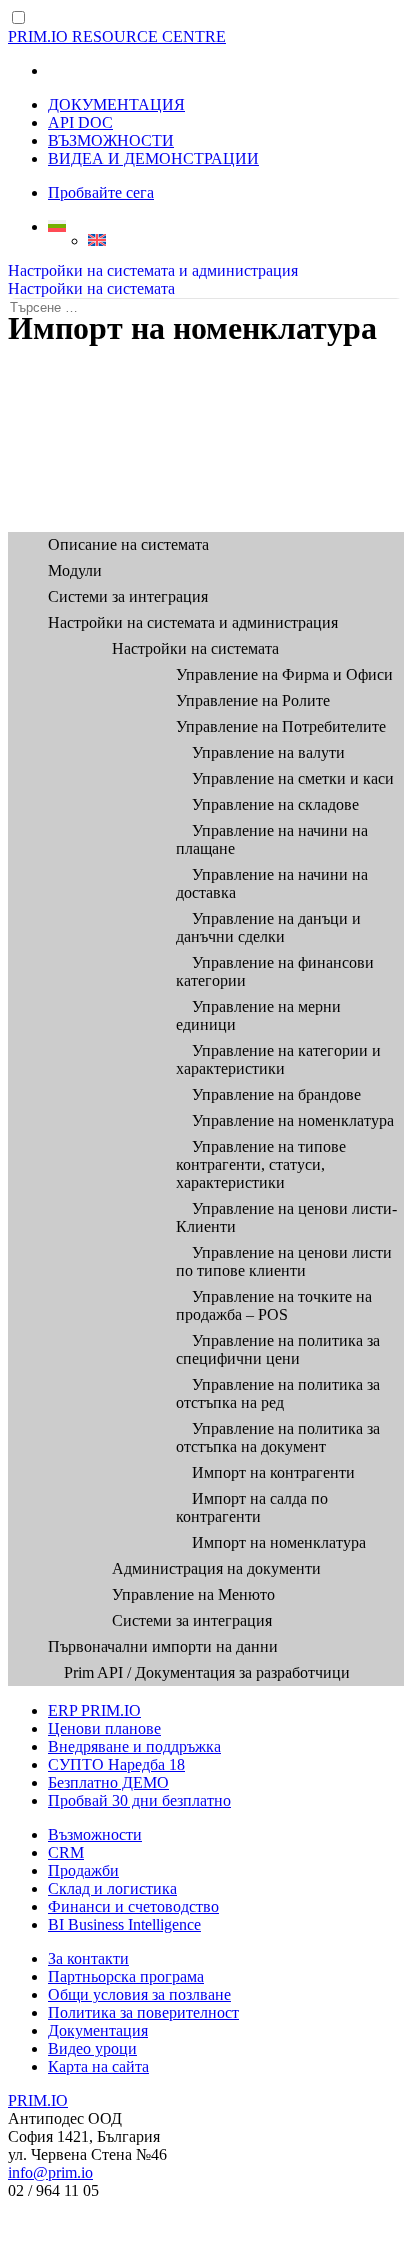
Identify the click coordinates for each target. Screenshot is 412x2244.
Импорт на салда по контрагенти (252, 1507)
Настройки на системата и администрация (153, 270)
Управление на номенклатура (293, 1120)
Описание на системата (128, 544)
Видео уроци (92, 2048)
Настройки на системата (91, 288)
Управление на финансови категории (275, 971)
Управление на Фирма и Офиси (284, 674)
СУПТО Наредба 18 (116, 1764)
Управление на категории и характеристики (278, 1059)
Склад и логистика (112, 1888)
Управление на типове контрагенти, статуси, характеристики (261, 1164)
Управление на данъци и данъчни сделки (268, 927)
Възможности (95, 1834)
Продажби (83, 1870)
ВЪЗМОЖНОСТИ (111, 140)
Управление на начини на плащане (272, 839)
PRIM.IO (38, 2100)
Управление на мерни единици (258, 1015)
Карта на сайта (98, 2066)
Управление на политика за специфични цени (278, 1349)
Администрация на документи (216, 1568)
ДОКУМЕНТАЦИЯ (116, 104)
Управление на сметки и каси (293, 778)
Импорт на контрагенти (273, 1472)
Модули (75, 570)
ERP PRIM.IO (94, 1710)
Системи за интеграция (128, 596)
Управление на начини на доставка (272, 883)
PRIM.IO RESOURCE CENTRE (117, 36)
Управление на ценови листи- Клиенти (286, 1217)
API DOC (80, 122)
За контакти (88, 1958)
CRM (66, 1852)
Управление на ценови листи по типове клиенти (284, 1261)
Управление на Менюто (193, 1594)
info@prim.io (50, 2172)
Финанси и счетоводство (133, 1906)
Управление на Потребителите (281, 726)
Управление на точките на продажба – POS (274, 1305)
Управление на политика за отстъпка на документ (278, 1437)
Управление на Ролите (253, 700)
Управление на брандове (276, 1094)
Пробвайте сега (101, 192)
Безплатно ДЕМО (108, 1782)
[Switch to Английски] (246, 240)
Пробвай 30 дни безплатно (139, 1800)
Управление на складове (275, 804)
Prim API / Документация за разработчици (207, 1672)
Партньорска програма (126, 1976)
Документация (98, 2030)
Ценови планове (104, 1728)
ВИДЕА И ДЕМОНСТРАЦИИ (153, 158)
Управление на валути (268, 752)
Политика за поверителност (143, 2012)
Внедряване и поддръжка (134, 1746)
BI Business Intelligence (124, 1924)
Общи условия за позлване (139, 1994)
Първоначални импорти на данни (163, 1646)
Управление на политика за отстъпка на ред (278, 1393)
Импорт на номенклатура (279, 1542)
